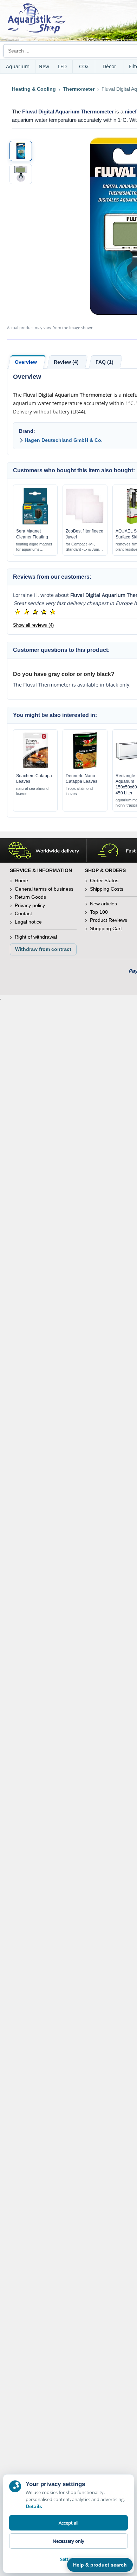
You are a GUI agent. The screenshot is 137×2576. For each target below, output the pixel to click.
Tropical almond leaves (79, 791)
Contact (23, 913)
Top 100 (99, 912)
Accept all (68, 2523)
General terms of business (44, 889)
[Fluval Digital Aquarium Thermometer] (21, 151)
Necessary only (68, 2541)
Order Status (104, 880)
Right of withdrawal (36, 937)
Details (34, 2506)
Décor (109, 66)
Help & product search (100, 2565)
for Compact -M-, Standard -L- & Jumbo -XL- (84, 547)
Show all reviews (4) (33, 625)
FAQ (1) (105, 362)
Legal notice (28, 922)
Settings (68, 2559)
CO (84, 66)
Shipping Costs (107, 889)
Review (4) (66, 362)
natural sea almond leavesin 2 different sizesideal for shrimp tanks (34, 791)
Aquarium (18, 66)
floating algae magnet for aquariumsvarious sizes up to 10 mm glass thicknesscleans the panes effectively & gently (35, 547)
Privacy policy (30, 905)
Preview (35, 523)
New (44, 66)
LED (62, 66)
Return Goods (30, 897)
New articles (103, 904)
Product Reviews (109, 920)
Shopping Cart (106, 928)
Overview (26, 362)
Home (21, 880)
